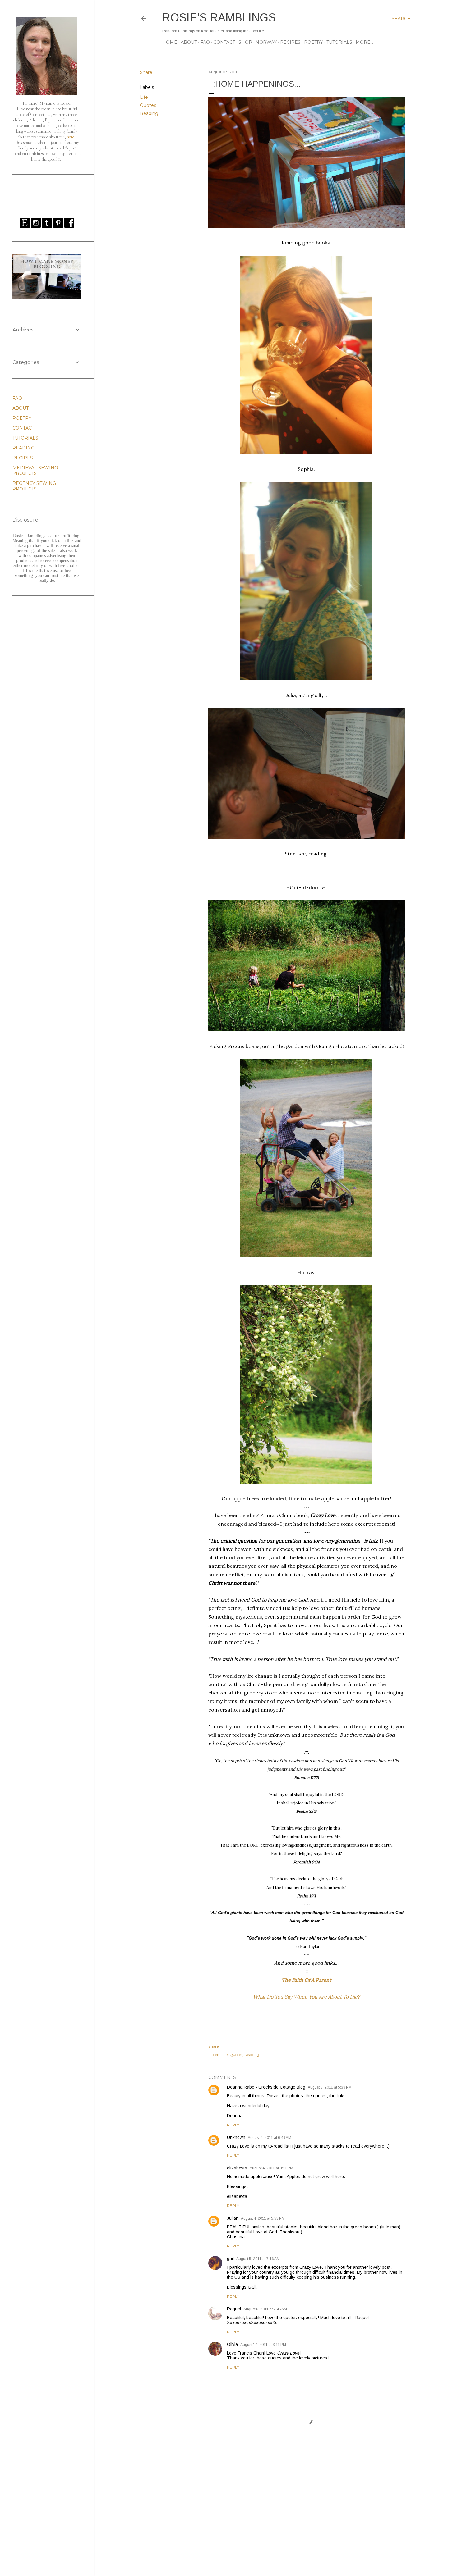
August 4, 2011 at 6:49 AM (270, 2138)
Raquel (234, 2309)
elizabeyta (237, 2168)
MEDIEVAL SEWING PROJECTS (35, 471)
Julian (233, 2218)
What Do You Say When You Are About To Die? (307, 1997)
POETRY (314, 42)
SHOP (245, 42)
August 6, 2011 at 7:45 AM (265, 2309)
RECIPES (290, 42)
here (71, 137)
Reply (233, 2125)
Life (144, 97)
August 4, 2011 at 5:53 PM (263, 2218)
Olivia (232, 2344)
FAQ (205, 42)
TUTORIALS (339, 42)
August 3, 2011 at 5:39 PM (330, 2087)
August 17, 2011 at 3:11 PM (263, 2345)
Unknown (236, 2137)
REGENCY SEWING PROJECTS (34, 486)
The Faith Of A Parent (306, 1980)
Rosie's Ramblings (219, 18)
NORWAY (266, 42)
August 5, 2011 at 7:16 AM (258, 2259)
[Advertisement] (307, 2517)
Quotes (148, 105)
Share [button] (146, 72)
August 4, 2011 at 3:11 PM (271, 2168)
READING (23, 448)
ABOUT (189, 42)
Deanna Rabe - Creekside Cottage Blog (266, 2087)
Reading (149, 113)
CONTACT (224, 42)
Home (170, 42)
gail (230, 2259)
